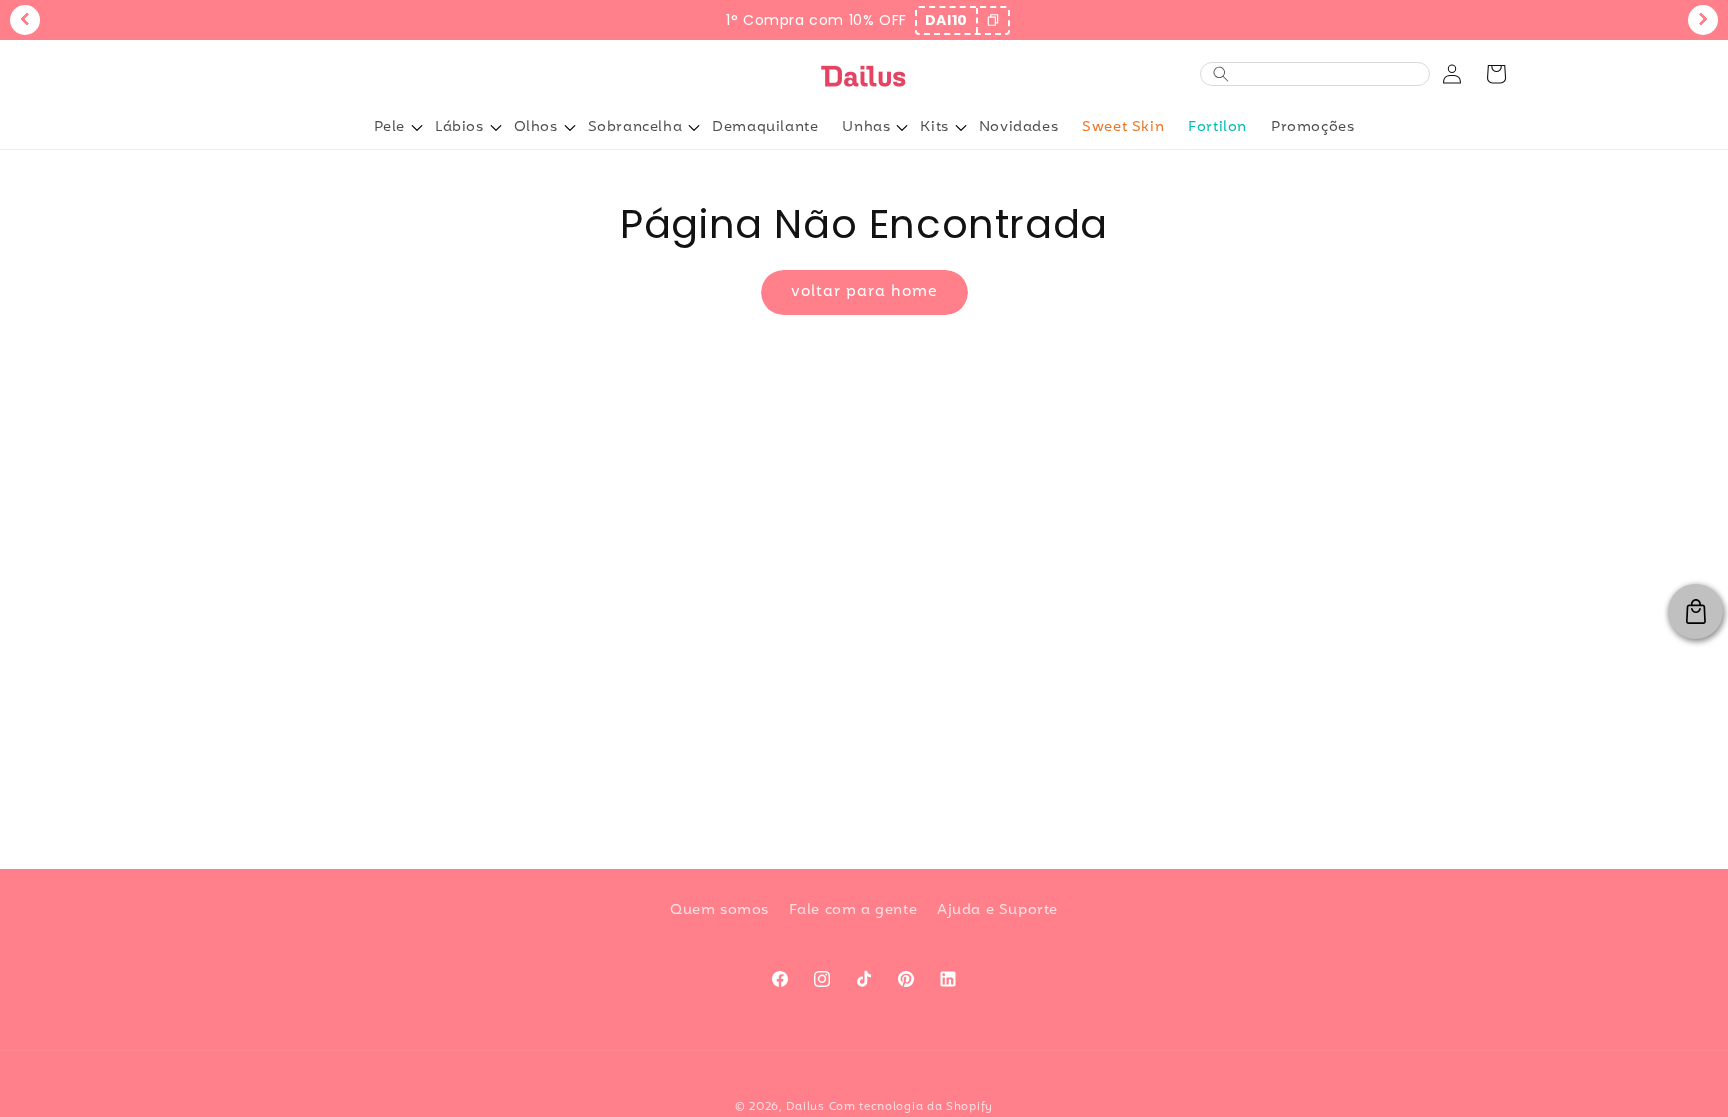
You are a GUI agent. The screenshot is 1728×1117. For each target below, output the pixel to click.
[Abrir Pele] (417, 128)
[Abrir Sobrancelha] (694, 128)
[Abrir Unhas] (902, 128)
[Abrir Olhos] (570, 128)
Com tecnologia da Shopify (911, 1107)
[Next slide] (1703, 20)
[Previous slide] (25, 20)
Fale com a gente (853, 910)
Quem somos (719, 910)
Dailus (805, 1107)
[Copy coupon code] (992, 20)
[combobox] (1326, 74)
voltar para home (864, 292)
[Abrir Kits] (961, 128)
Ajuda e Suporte (997, 910)
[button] (1496, 74)
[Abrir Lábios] (496, 128)
